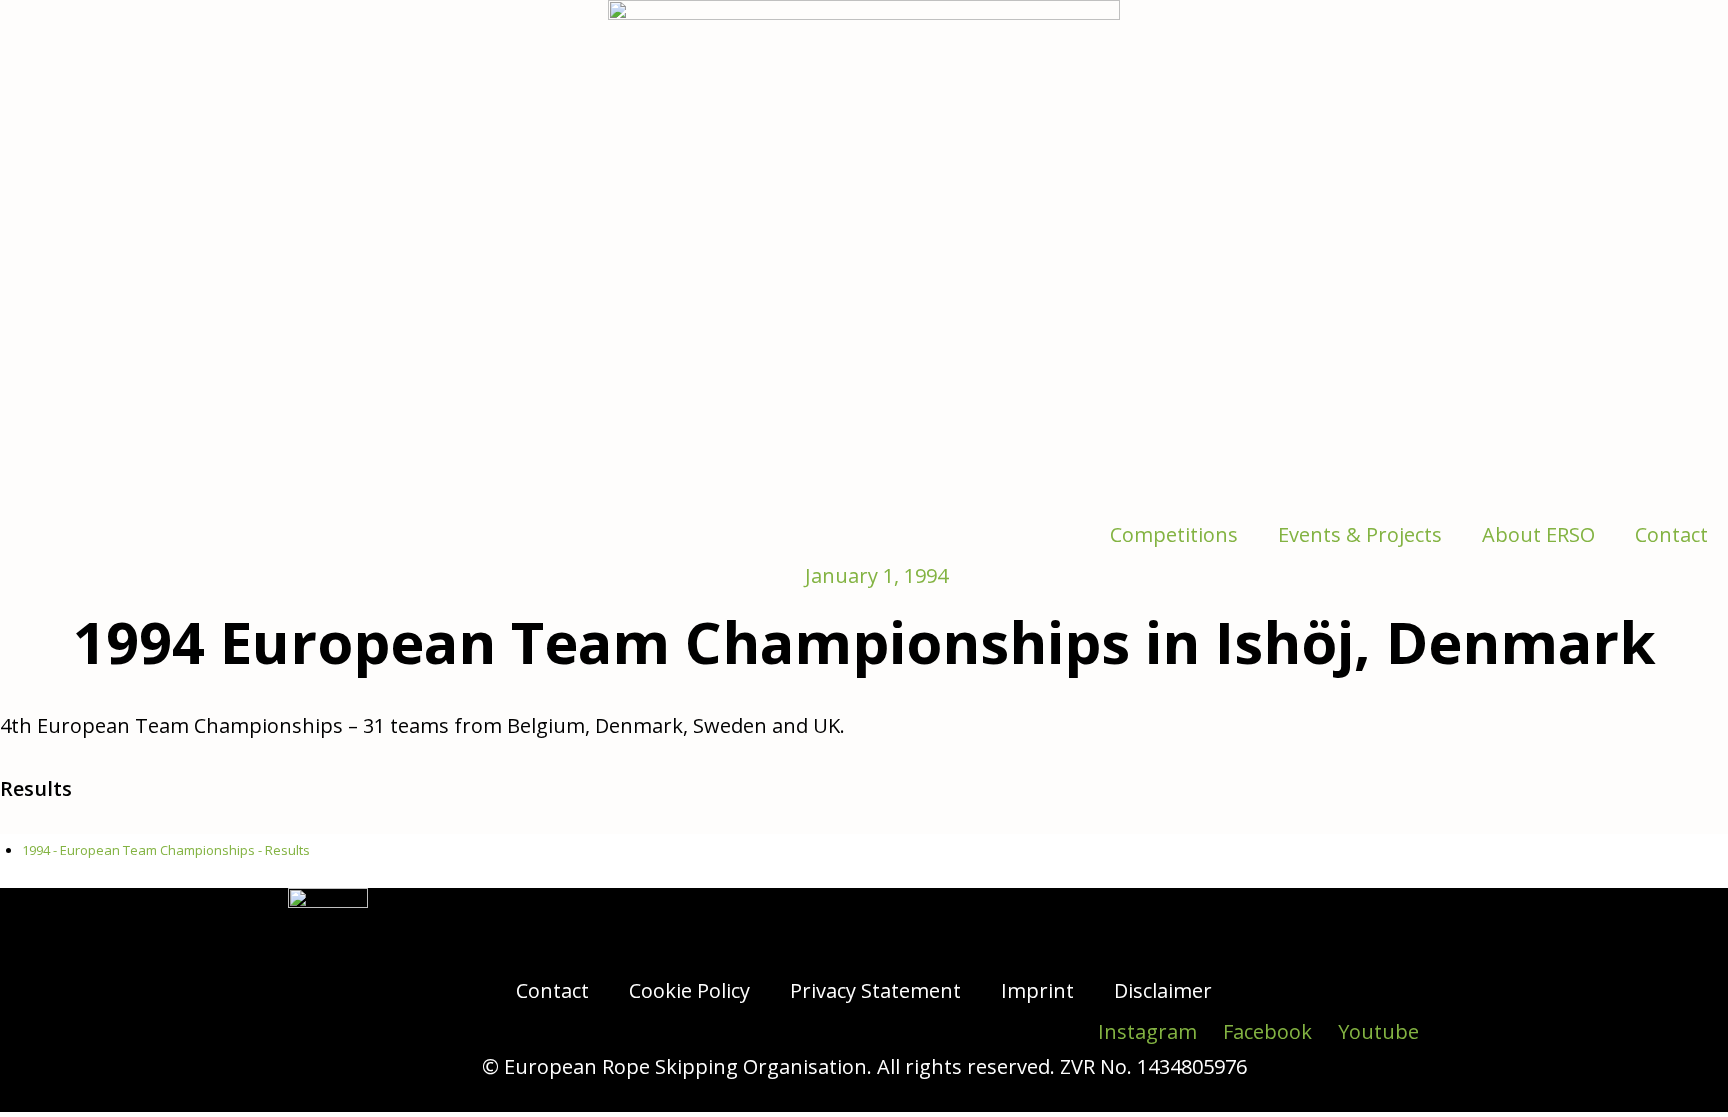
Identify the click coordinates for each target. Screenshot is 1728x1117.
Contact (1671, 534)
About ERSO (1538, 534)
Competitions (1174, 534)
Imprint (1037, 990)
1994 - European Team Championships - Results (166, 850)
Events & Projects (1360, 534)
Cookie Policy (689, 990)
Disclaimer (1163, 990)
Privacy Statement (875, 990)
